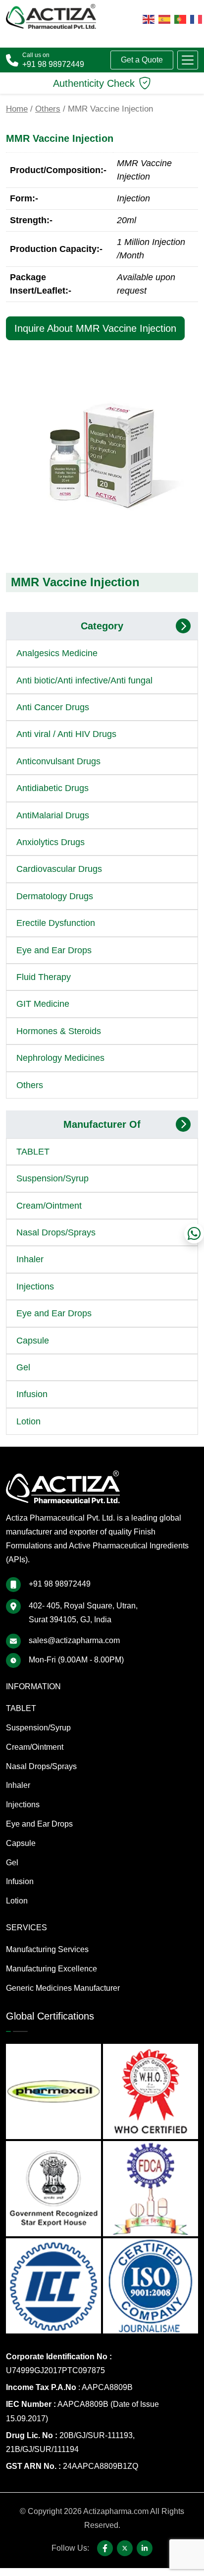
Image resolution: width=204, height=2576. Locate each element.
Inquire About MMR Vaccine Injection (95, 328)
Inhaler (30, 1259)
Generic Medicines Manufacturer (63, 1988)
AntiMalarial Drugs (53, 815)
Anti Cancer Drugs (53, 707)
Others (48, 109)
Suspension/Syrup (52, 1178)
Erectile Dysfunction (56, 923)
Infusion (32, 1394)
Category (102, 626)
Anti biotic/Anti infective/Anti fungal (84, 680)
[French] (196, 19)
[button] (188, 60)
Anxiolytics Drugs (51, 842)
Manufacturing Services (47, 1949)
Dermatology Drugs (55, 896)
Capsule (33, 1341)
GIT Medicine (43, 1004)
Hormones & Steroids (59, 1031)
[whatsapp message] (194, 1233)
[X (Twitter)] (125, 2548)
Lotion (28, 1421)
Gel (23, 1367)
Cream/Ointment (49, 1206)
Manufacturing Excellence (51, 1969)
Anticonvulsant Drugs (58, 761)
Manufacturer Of (102, 1124)
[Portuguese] (180, 19)
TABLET (33, 1152)
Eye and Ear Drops (54, 950)
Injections (35, 1287)
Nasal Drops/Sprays (56, 1232)
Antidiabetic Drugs (52, 788)
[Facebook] (105, 2548)
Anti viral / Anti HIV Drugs (66, 734)
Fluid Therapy (44, 977)
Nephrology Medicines (60, 1058)
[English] (149, 19)
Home (17, 109)
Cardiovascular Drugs (59, 869)
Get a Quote (142, 60)
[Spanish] (164, 19)
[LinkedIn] (145, 2548)
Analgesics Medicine (57, 653)
